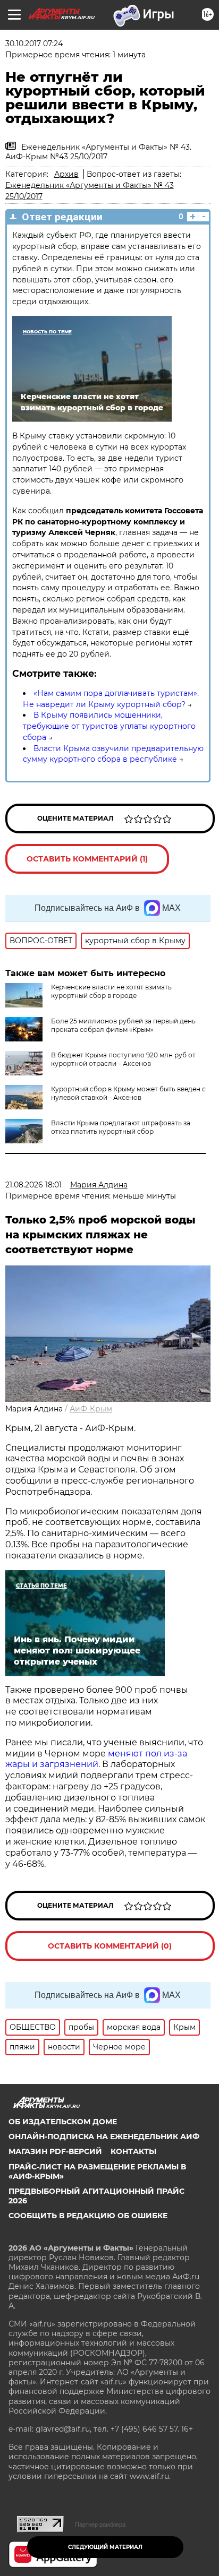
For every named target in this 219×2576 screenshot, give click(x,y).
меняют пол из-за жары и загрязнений (96, 1759)
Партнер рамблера (100, 2525)
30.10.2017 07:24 (34, 44)
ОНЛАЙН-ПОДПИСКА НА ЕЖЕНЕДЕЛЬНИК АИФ (104, 2136)
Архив (66, 174)
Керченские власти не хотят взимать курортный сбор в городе (111, 991)
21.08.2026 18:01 (33, 1185)
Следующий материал (105, 2547)
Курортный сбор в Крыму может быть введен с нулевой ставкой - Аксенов (128, 1093)
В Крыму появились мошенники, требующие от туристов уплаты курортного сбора (109, 726)
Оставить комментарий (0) (110, 1946)
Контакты (133, 2151)
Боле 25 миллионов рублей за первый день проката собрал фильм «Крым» (123, 1025)
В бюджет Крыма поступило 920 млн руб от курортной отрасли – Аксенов (123, 1059)
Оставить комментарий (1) (87, 859)
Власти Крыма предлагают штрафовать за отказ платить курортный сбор (121, 1127)
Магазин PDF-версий (55, 2151)
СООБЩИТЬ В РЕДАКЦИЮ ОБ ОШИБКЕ (88, 2216)
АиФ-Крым (91, 1409)
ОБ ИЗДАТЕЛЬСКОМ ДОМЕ (63, 2122)
